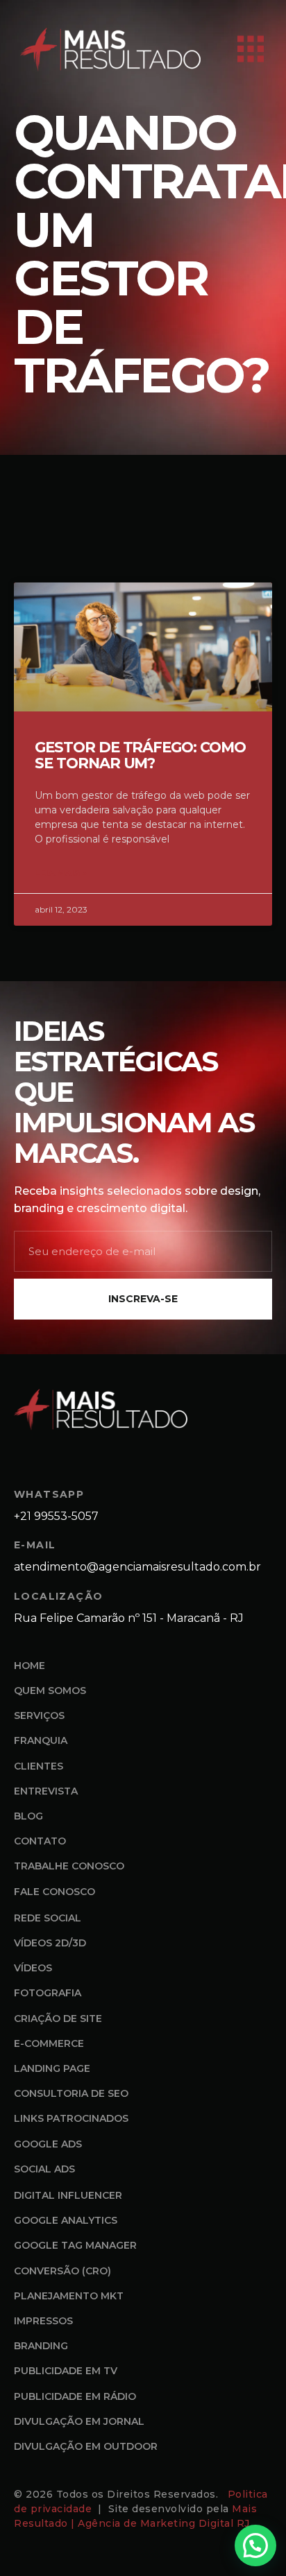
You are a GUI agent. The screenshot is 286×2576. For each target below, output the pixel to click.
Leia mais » (61, 873)
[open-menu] (251, 50)
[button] (255, 2545)
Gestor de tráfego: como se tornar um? (140, 755)
